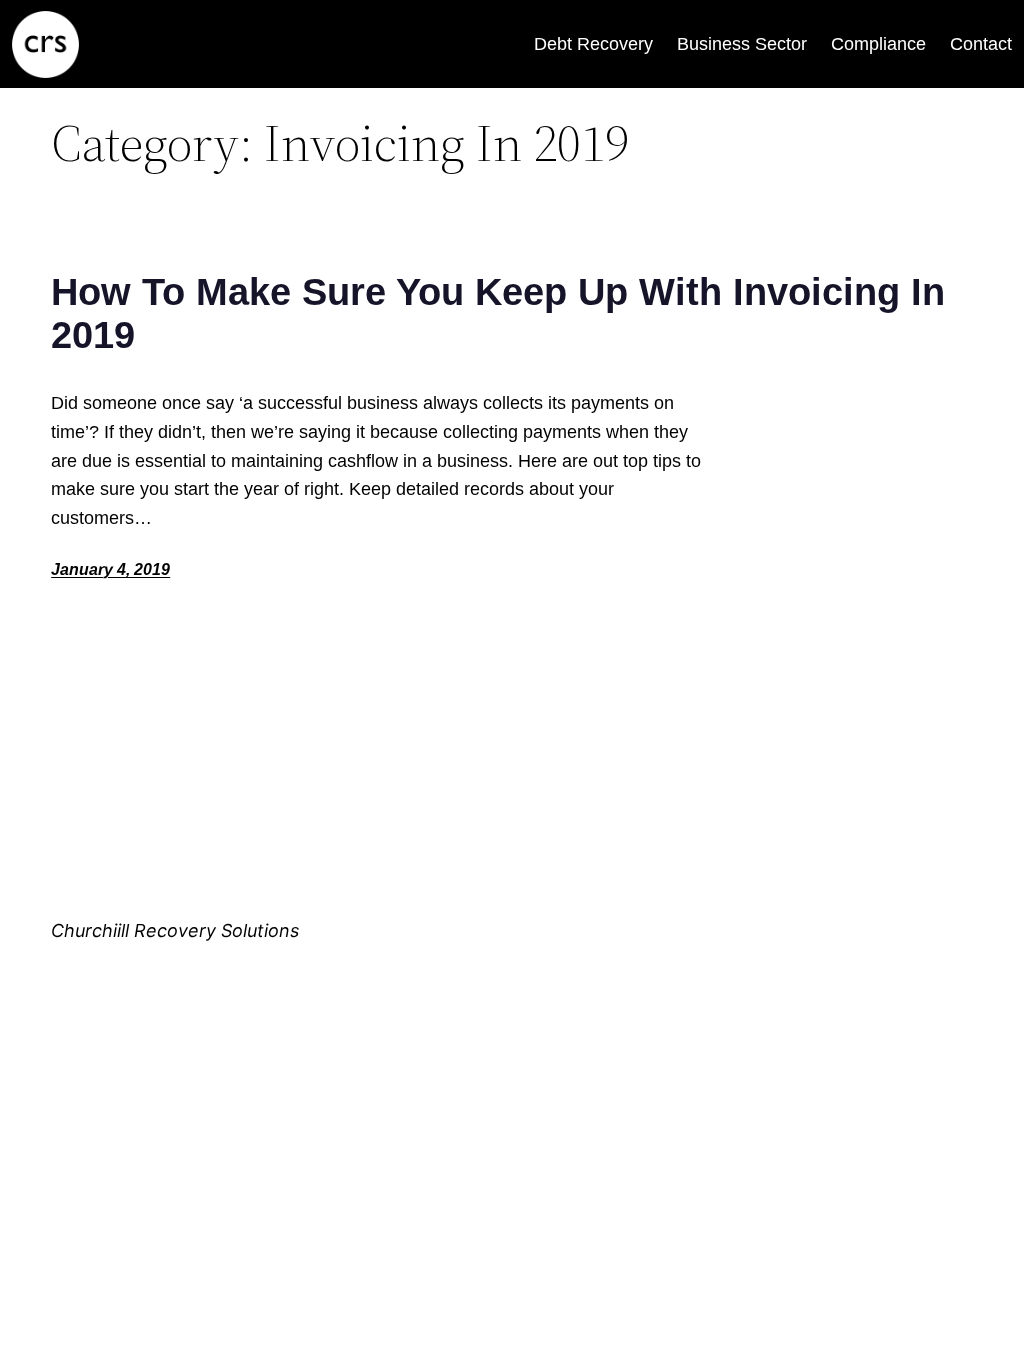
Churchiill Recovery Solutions (175, 930)
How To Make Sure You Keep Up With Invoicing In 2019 (498, 313)
